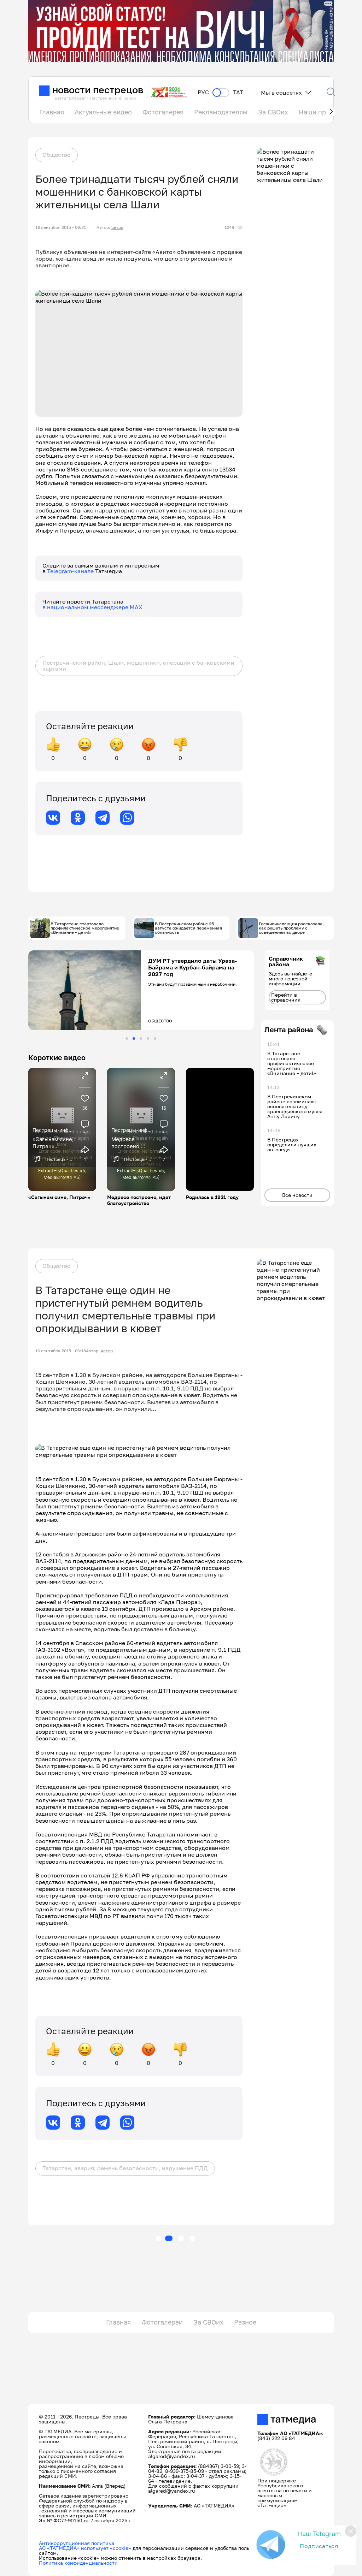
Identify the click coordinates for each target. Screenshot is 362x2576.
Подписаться (319, 2546)
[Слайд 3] (141, 1038)
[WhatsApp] (127, 818)
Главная (52, 112)
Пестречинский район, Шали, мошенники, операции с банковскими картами (138, 666)
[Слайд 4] (148, 1038)
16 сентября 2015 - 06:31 (61, 227)
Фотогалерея (163, 112)
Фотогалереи (162, 2322)
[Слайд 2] (134, 1038)
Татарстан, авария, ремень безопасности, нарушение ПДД (125, 2168)
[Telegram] (103, 818)
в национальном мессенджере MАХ (92, 607)
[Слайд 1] (127, 1038)
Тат (238, 92)
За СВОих (273, 112)
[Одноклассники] (78, 818)
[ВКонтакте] (53, 818)
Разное (245, 2322)
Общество (57, 155)
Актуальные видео (103, 112)
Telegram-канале (71, 571)
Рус (203, 92)
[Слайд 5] (155, 1038)
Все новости (297, 1195)
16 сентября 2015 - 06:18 (61, 1351)
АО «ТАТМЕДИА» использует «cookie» (85, 2548)
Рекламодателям (221, 112)
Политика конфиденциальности (78, 2563)
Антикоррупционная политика (77, 2543)
